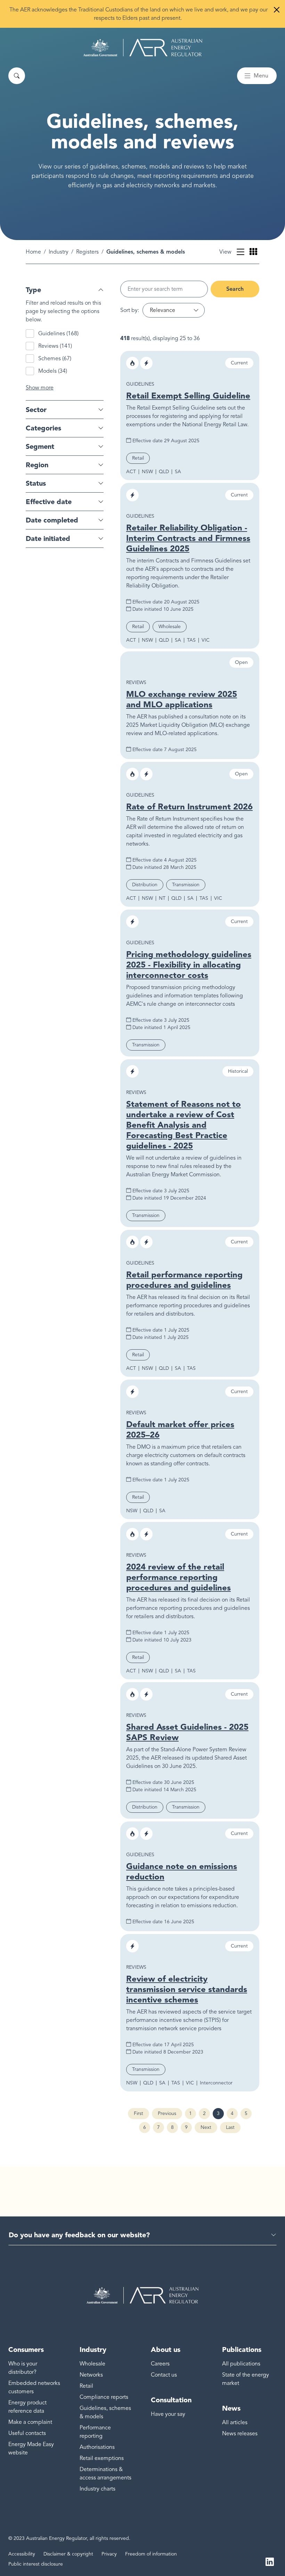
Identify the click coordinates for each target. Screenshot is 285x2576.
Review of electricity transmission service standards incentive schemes (187, 1989)
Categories (43, 428)
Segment (40, 446)
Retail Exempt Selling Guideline (188, 396)
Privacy (109, 2554)
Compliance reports (104, 2397)
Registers (87, 252)
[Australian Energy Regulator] (143, 48)
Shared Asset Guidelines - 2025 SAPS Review (187, 1732)
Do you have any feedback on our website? (79, 2235)
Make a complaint (30, 2422)
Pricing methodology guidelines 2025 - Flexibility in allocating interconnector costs (189, 965)
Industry (59, 252)
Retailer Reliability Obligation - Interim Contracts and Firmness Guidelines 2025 (188, 538)
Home (33, 252)
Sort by (129, 310)
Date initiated (48, 538)
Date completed (52, 520)
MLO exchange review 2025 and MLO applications (182, 699)
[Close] (277, 10)
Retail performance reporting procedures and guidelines (184, 1280)
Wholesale (92, 2364)
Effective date (49, 502)
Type (33, 290)
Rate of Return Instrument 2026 (189, 806)
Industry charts (97, 2489)
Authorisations (97, 2447)
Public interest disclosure (36, 2564)
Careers (160, 2364)
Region (37, 465)
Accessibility (22, 2554)
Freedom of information (151, 2554)
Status (36, 483)
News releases (240, 2434)
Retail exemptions (102, 2458)
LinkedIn (270, 2561)
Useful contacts (27, 2433)
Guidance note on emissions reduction (182, 1871)
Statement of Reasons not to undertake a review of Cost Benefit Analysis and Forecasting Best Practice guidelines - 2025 (184, 1125)
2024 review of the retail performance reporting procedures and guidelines (178, 1577)
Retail (86, 2386)
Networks (91, 2375)
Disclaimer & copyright (68, 2554)
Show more (40, 388)
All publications (241, 2364)
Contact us (164, 2375)
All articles (235, 2422)
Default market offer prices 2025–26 (180, 1429)
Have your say (168, 2414)
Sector (36, 410)
